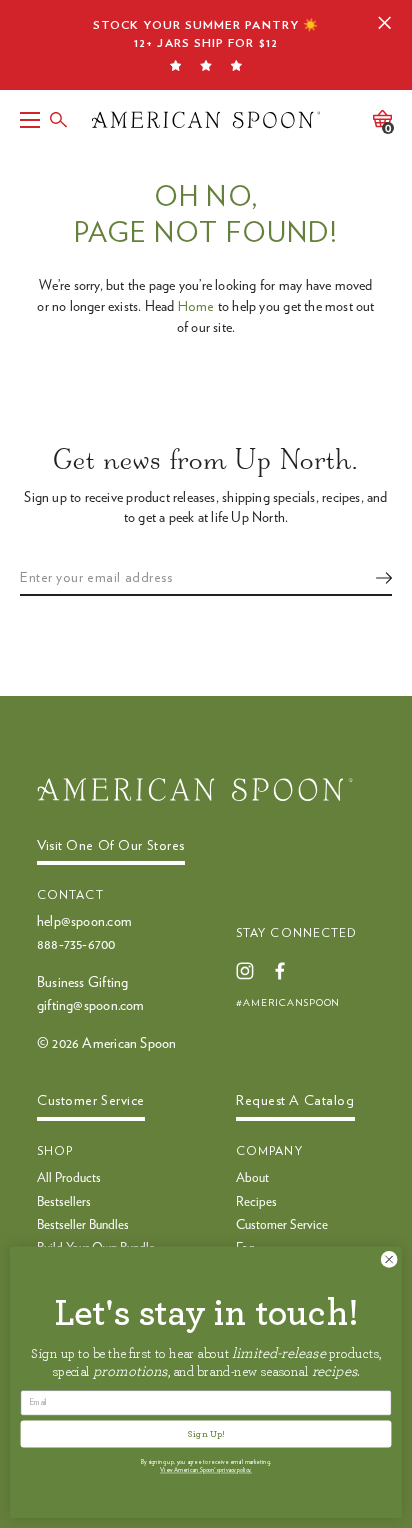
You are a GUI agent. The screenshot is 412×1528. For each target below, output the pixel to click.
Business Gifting (82, 983)
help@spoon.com (84, 922)
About (252, 1178)
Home (196, 307)
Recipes (256, 1202)
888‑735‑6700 (76, 945)
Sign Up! (205, 1434)
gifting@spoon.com (91, 1006)
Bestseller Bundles (83, 1225)
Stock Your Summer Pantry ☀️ (206, 34)
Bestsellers (64, 1202)
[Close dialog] (389, 1260)
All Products (69, 1178)
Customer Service (282, 1225)
